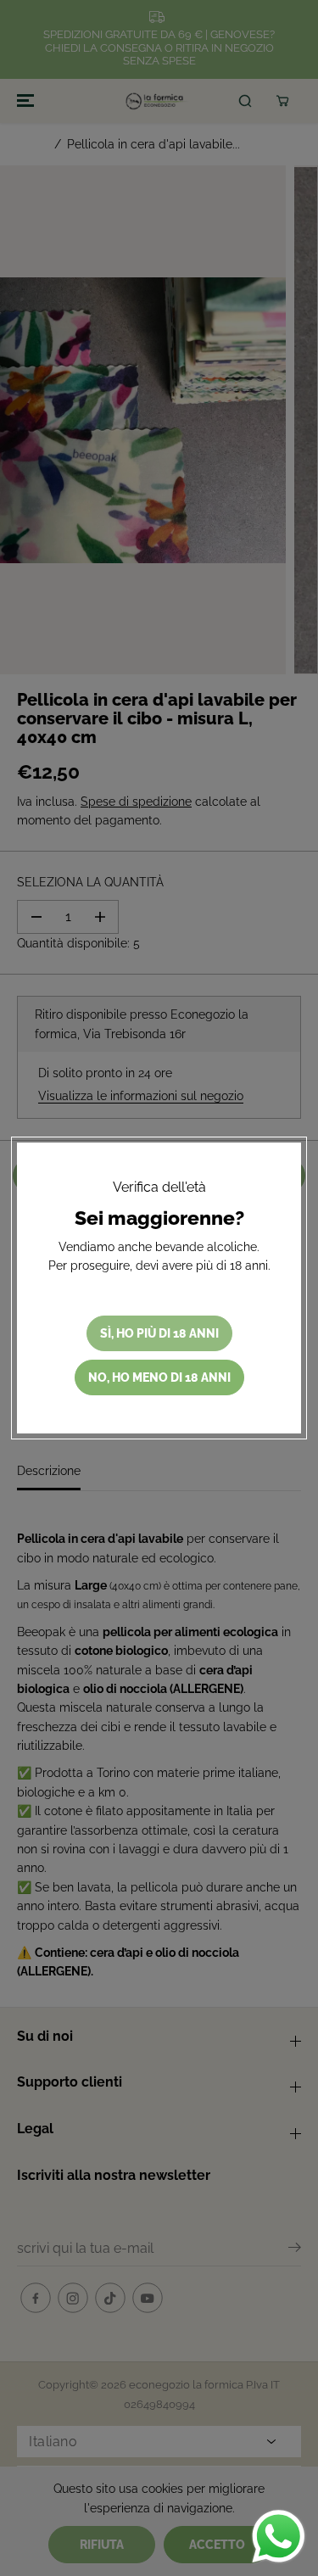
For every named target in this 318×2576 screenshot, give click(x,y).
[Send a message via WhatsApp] (279, 2537)
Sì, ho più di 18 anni (159, 1333)
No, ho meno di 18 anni (159, 1377)
